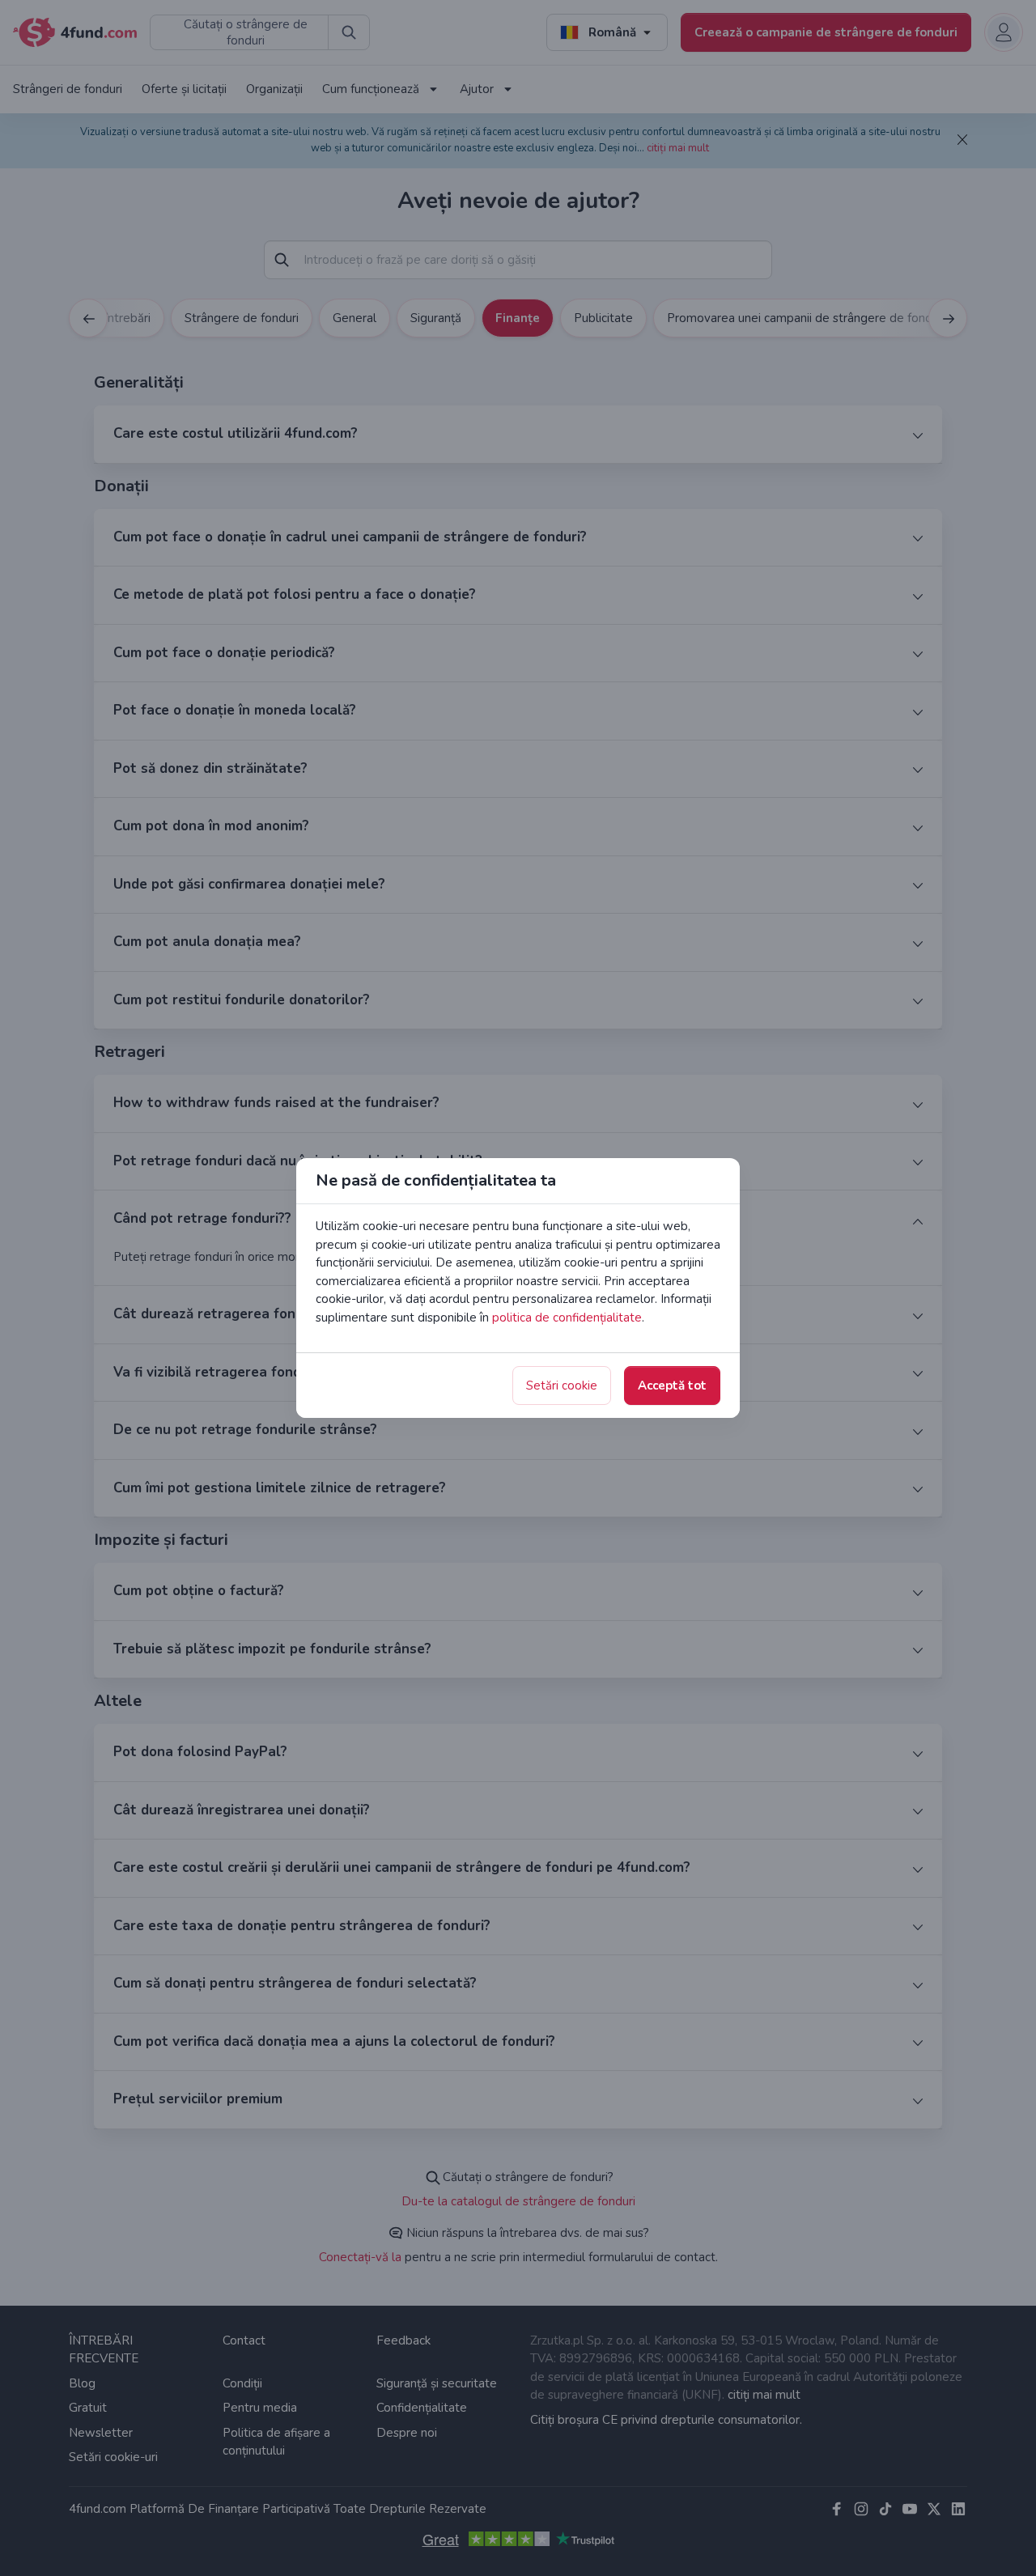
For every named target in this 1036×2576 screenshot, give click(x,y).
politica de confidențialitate (567, 1318)
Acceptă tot (672, 1386)
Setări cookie (562, 1386)
